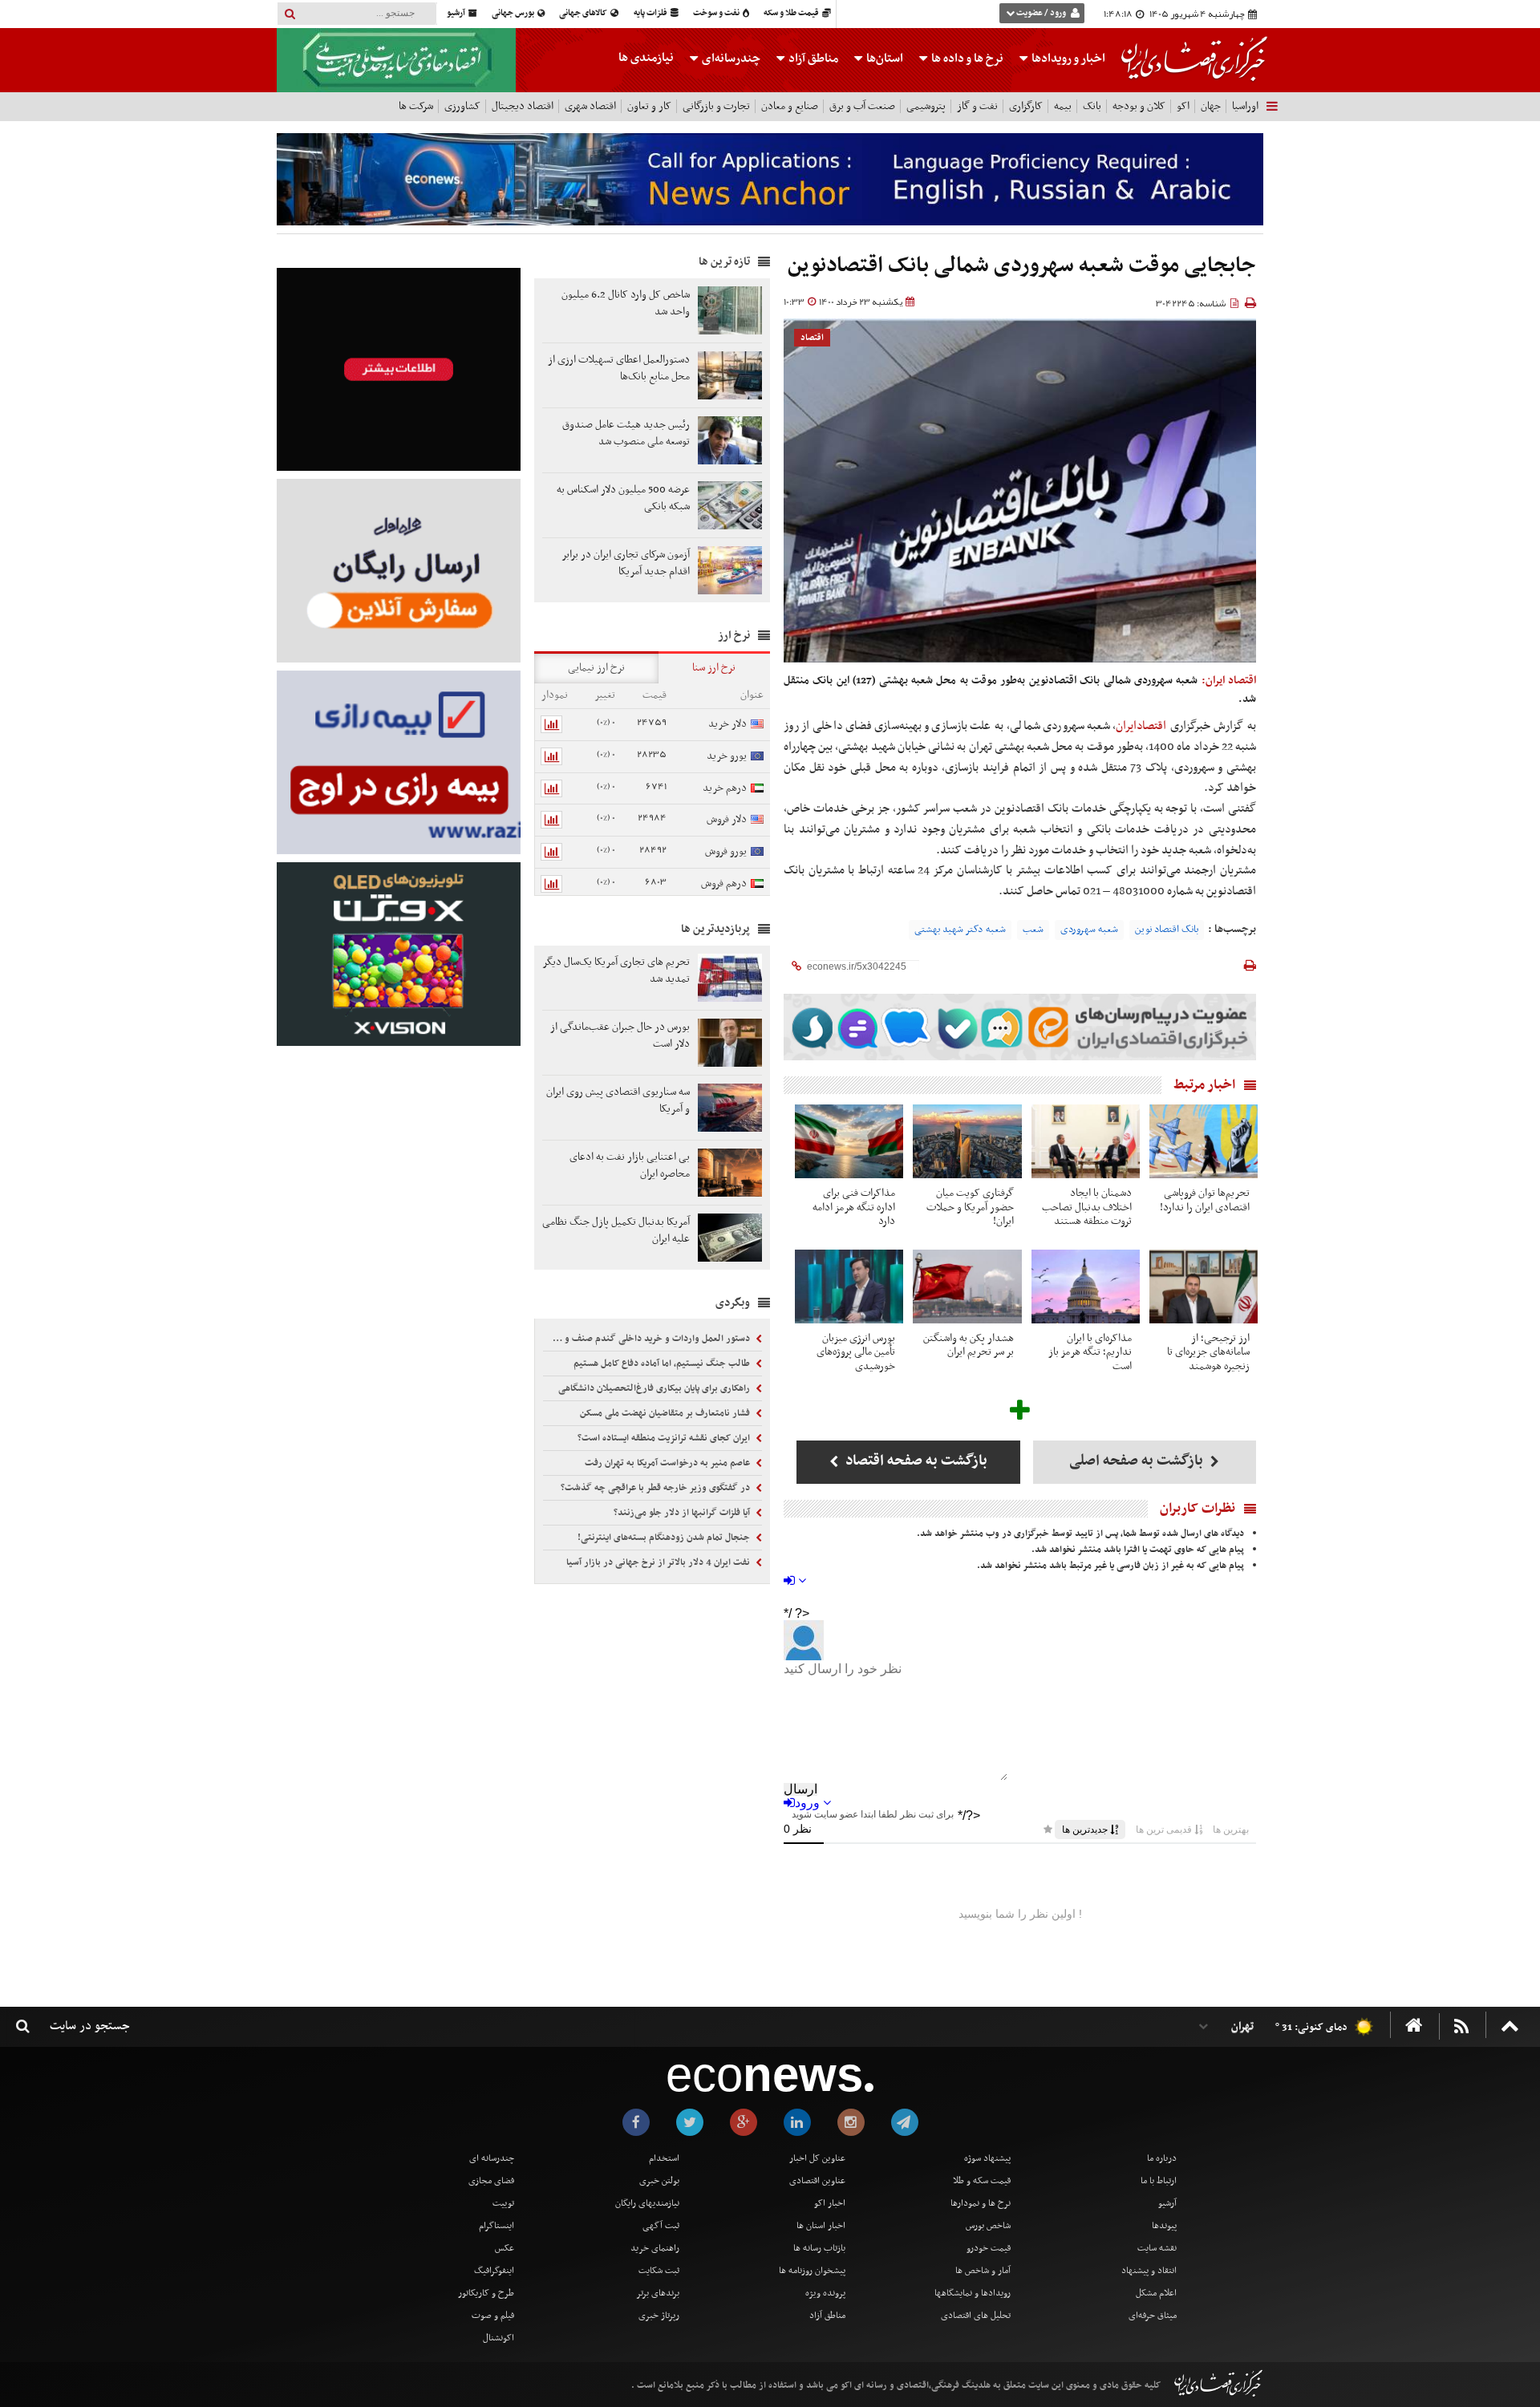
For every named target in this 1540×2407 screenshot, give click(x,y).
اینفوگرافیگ (494, 2271)
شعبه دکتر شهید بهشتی (960, 930)
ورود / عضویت (1041, 13)
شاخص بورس (988, 2226)
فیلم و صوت (493, 2316)
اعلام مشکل (1156, 2293)
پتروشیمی (926, 106)
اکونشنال (498, 2338)
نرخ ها (967, 59)
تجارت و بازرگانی (716, 106)
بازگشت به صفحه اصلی (1138, 1461)
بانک (1092, 106)
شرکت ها (416, 106)
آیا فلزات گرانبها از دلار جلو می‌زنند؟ (683, 1513)
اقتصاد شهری (590, 106)
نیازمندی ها (646, 58)
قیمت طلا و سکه (792, 13)
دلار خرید (727, 724)
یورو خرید (727, 756)
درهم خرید (725, 788)
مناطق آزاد (812, 59)
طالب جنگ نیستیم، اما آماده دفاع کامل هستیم (663, 1364)
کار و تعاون (649, 106)
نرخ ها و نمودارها (981, 2203)
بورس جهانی (514, 13)
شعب (1033, 930)
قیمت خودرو (989, 2248)
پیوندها (1164, 2226)
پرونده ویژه (825, 2293)
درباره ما (1162, 2158)
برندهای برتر (658, 2293)
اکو (1183, 106)
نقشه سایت (1157, 2248)
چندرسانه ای (492, 2158)
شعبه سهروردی (1089, 930)
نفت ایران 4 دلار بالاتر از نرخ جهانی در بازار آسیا (659, 1562)
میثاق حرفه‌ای (1153, 2316)
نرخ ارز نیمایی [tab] (596, 668)
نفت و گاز (977, 106)
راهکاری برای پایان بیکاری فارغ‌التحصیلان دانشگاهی (655, 1388)
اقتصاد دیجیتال (523, 106)
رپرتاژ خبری (659, 2316)
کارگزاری (1026, 106)
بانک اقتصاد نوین (1167, 930)
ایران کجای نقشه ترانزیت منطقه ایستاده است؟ (665, 1438)
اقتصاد (812, 338)
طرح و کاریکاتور (486, 2293)
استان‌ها (883, 59)
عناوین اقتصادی (817, 2181)
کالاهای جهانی (584, 13)
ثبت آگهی (661, 2226)
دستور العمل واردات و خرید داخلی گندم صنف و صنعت (648, 1339)
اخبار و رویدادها (1067, 59)
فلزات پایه (651, 13)
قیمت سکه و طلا (982, 2181)
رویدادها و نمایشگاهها (973, 2293)
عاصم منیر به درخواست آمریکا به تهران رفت (669, 1463)
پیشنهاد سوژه (987, 2158)
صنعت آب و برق (862, 106)
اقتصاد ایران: (1229, 681)
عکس (505, 2248)
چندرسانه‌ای (730, 59)
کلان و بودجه (1139, 106)
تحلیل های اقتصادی (976, 2316)
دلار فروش (727, 819)
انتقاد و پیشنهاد (1149, 2271)
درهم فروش (724, 883)
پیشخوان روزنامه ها (812, 2271)
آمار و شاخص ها (983, 2271)
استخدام (664, 2158)
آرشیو (457, 13)
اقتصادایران (1143, 726)
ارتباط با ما (1159, 2181)
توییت (503, 2203)
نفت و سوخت (717, 13)
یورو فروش (726, 851)
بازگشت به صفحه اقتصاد (915, 1461)
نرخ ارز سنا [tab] (714, 668)
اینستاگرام (496, 2226)
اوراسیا (1245, 106)
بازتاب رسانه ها (819, 2248)
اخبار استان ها (821, 2226)
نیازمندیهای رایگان (647, 2203)
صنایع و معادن (790, 106)
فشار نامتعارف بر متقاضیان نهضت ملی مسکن (666, 1413)
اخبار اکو (830, 2203)
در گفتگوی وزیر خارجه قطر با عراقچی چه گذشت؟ (657, 1488)
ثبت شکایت (659, 2271)
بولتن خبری (659, 2181)
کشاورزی (462, 106)
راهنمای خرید (655, 2248)
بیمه (1063, 106)
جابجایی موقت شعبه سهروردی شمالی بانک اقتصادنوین (1022, 266)
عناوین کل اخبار (817, 2158)
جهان (1211, 106)
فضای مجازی (491, 2181)
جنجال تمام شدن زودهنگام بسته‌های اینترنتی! (665, 1538)
